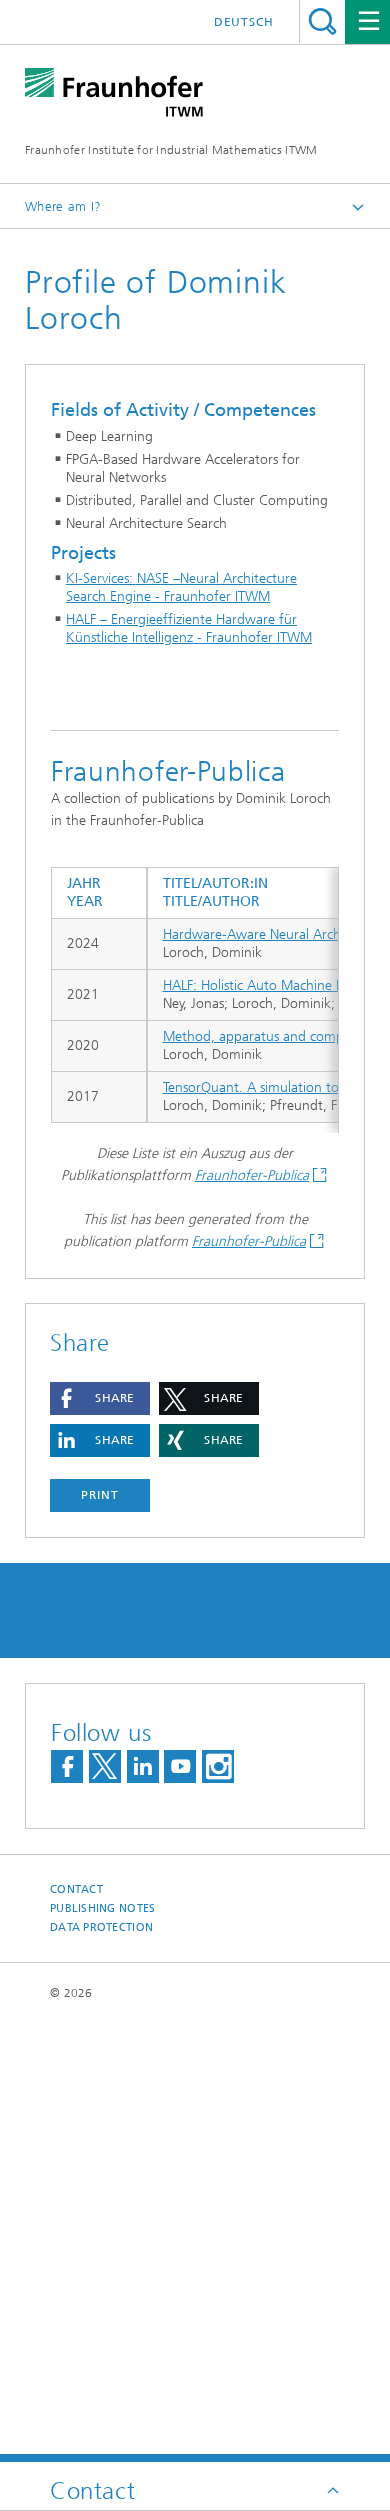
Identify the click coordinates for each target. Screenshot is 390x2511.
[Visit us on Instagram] (218, 1766)
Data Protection (101, 1927)
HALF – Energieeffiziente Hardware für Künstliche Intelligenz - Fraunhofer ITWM (189, 628)
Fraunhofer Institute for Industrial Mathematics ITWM (171, 150)
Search (322, 21)
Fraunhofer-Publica (252, 1175)
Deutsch (244, 22)
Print (100, 1495)
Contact (76, 1889)
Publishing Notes (102, 1908)
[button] (100, 1398)
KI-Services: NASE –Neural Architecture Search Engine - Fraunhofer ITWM (181, 587)
